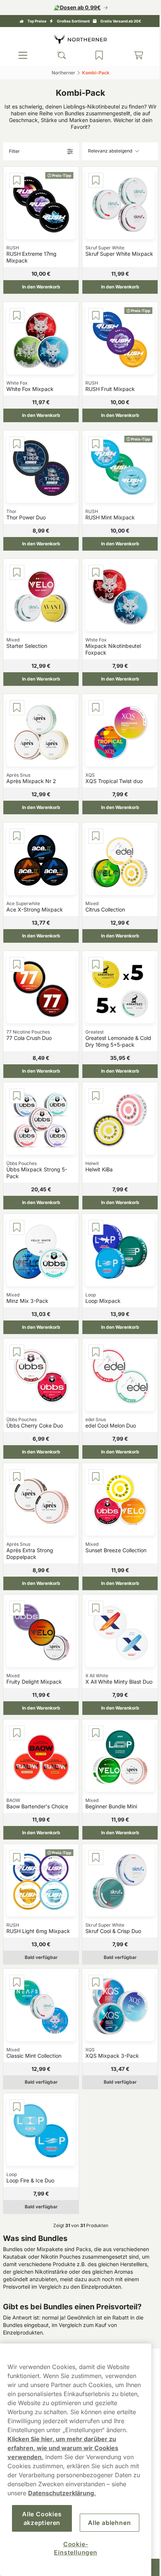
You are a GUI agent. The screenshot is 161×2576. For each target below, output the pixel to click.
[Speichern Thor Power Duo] (15, 436)
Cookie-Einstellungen (73, 2548)
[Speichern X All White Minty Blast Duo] (91, 1575)
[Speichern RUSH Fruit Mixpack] (91, 311)
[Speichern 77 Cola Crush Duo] (15, 946)
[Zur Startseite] (78, 39)
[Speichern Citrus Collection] (91, 820)
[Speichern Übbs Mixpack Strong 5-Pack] (15, 1074)
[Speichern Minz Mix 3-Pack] (15, 1203)
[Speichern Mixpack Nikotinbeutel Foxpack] (91, 562)
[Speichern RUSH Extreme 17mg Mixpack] (15, 178)
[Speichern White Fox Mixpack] (15, 311)
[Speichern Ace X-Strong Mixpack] (15, 820)
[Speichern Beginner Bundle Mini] (91, 1704)
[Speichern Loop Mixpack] (91, 1203)
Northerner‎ (61, 73)
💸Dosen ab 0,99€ (75, 7)
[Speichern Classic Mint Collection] (15, 1948)
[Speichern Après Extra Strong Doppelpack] (15, 1447)
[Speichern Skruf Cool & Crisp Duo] (91, 1826)
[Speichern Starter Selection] (15, 562)
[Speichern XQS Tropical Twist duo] (91, 694)
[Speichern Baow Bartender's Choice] (15, 1704)
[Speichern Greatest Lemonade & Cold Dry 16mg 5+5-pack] (91, 946)
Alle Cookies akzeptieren (40, 2518)
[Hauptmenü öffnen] (22, 55)
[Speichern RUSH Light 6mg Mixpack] (15, 1826)
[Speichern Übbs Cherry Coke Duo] (15, 1325)
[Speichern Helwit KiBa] (91, 1074)
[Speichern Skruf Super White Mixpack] (91, 178)
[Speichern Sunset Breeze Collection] (91, 1447)
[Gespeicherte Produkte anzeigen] (96, 55)
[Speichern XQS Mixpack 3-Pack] (91, 1948)
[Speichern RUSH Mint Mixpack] (91, 436)
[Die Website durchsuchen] (59, 55)
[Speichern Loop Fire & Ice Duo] (15, 2070)
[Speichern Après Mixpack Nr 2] (15, 694)
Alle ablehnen (106, 2523)
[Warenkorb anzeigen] (134, 55)
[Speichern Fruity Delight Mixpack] (15, 1575)
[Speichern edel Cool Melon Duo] (91, 1325)
